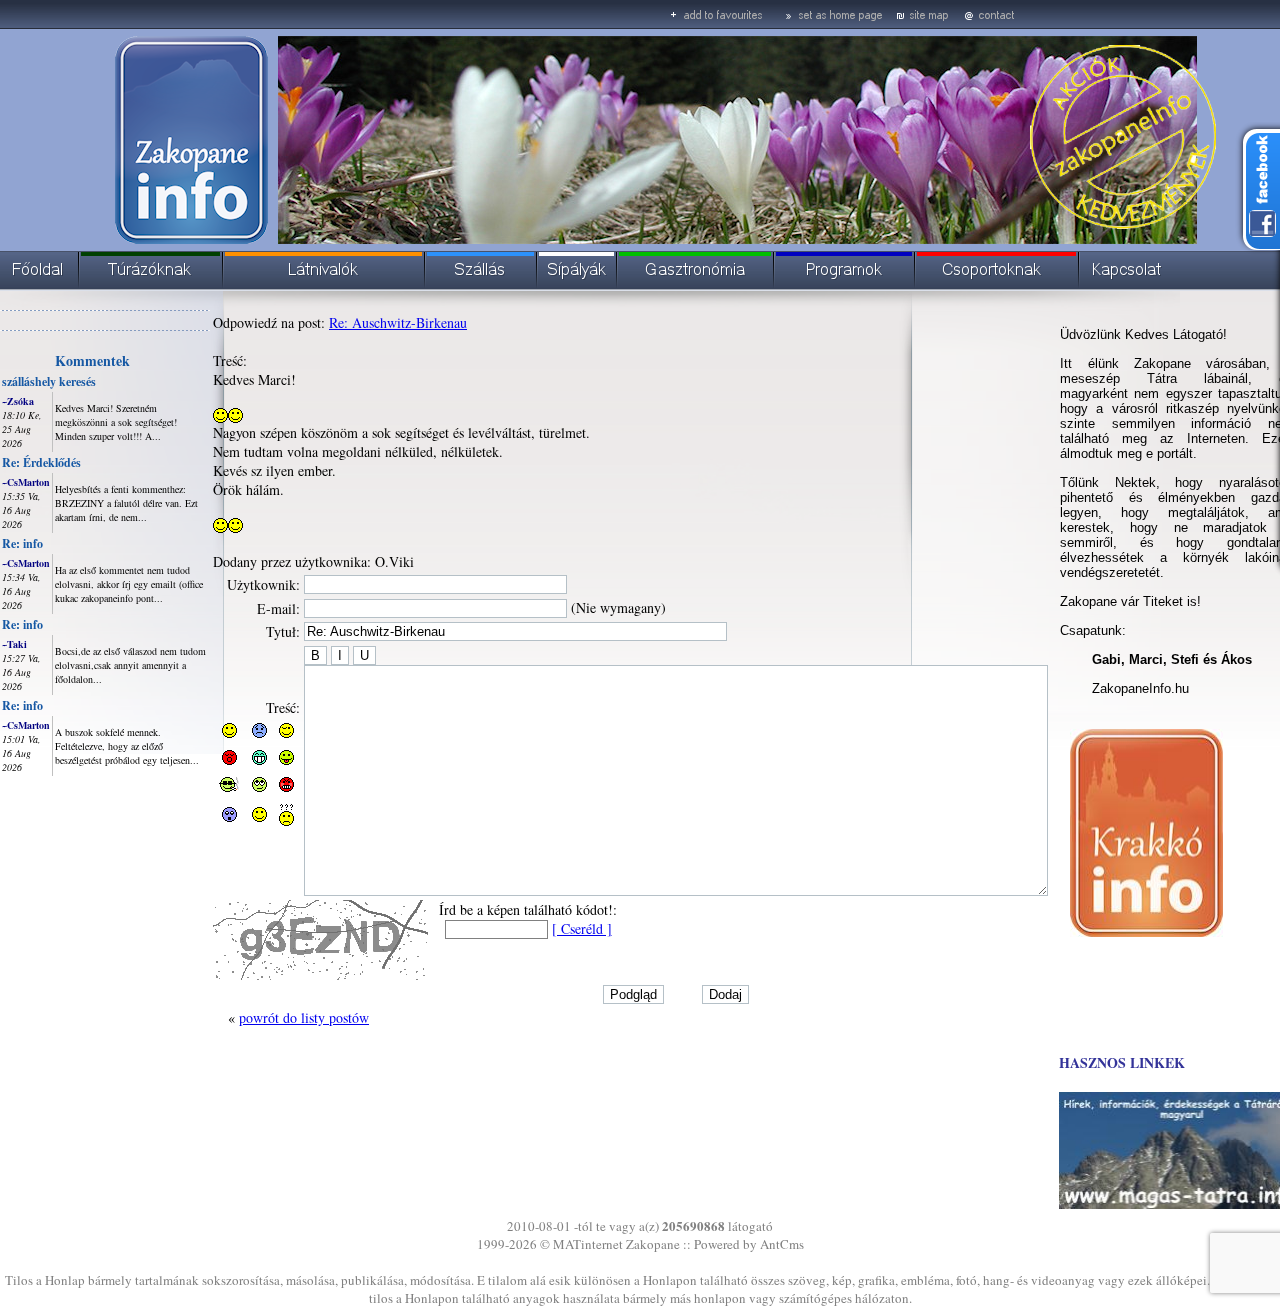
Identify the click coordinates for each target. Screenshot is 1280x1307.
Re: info (22, 543)
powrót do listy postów (304, 1017)
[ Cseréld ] (582, 928)
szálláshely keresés (49, 381)
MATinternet (588, 1244)
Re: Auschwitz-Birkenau (398, 322)
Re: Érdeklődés (41, 462)
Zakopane (653, 1244)
